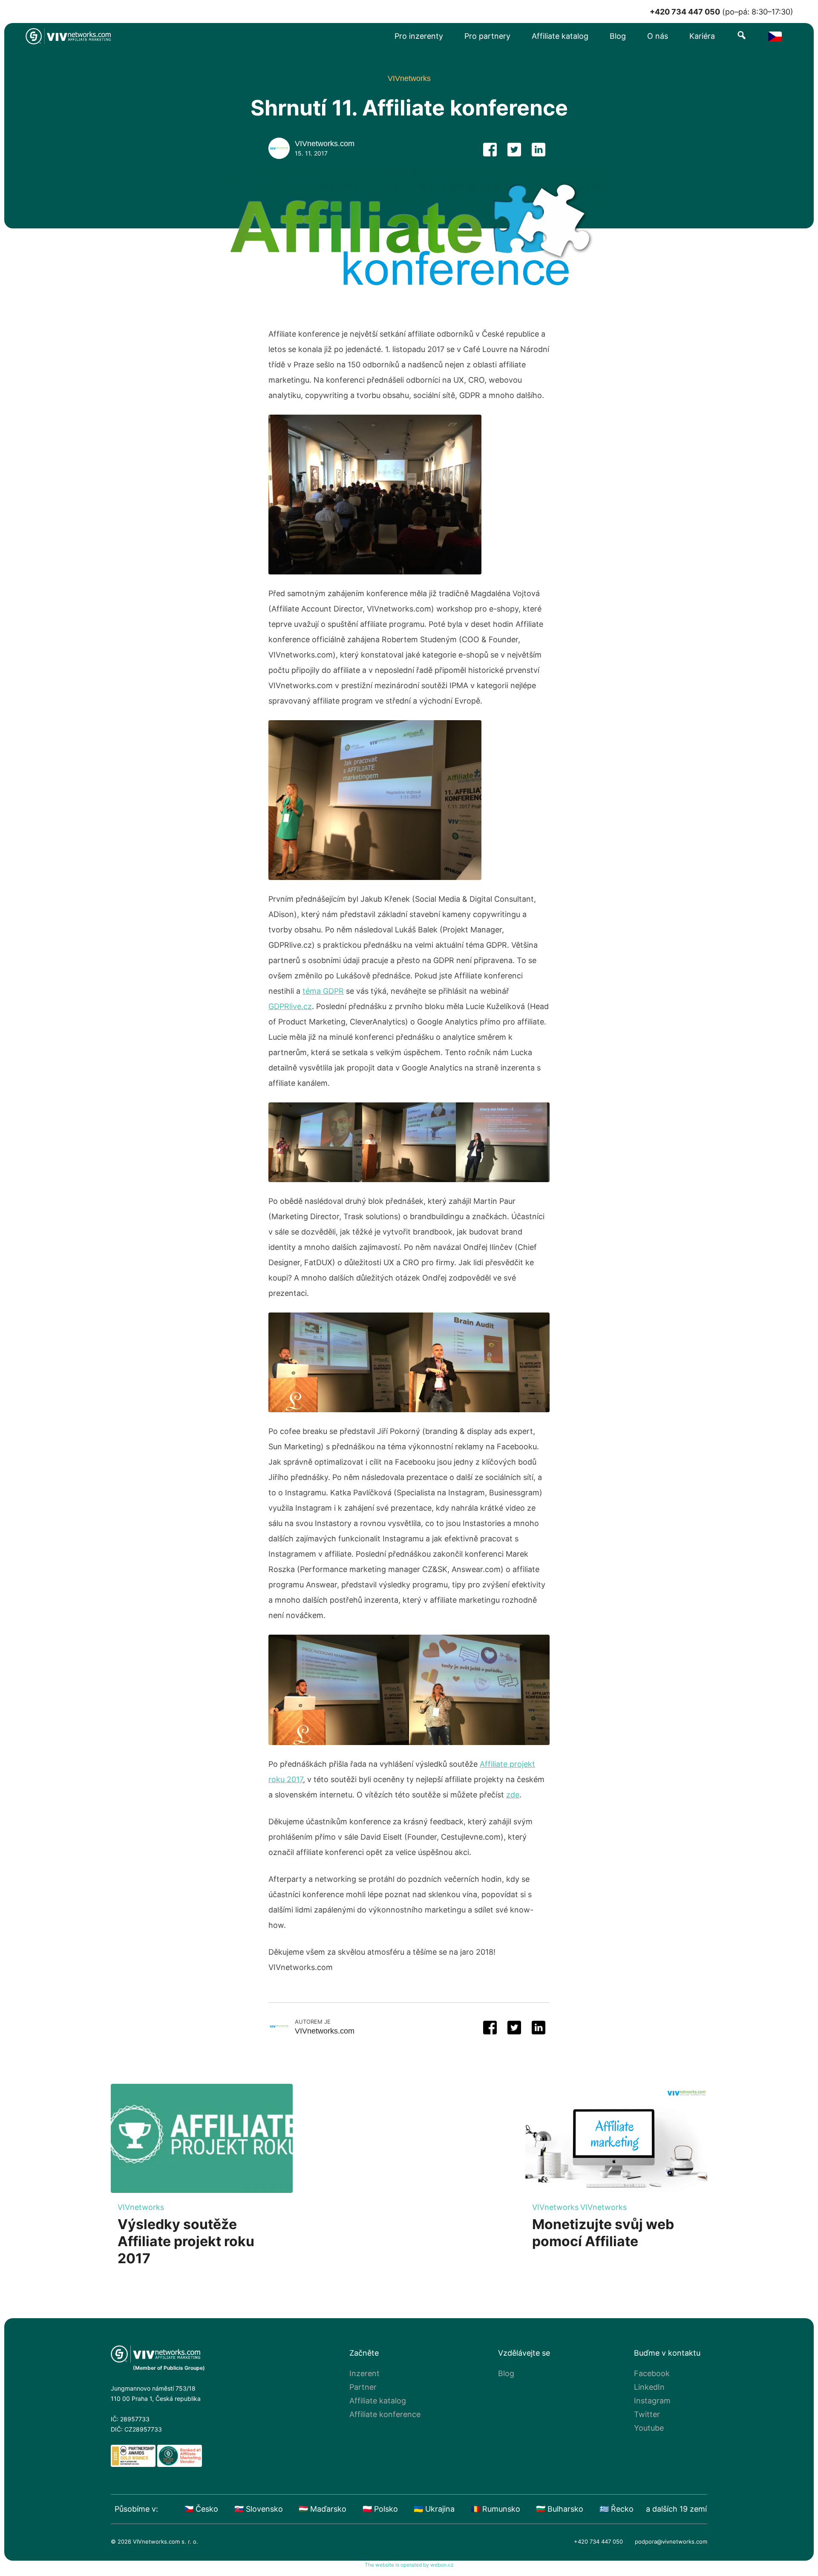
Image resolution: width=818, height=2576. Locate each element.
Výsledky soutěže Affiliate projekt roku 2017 (186, 2241)
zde (513, 1795)
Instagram (652, 2401)
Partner (363, 2387)
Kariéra (702, 36)
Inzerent (364, 2373)
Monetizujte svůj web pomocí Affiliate (603, 2233)
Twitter (647, 2414)
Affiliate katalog (560, 36)
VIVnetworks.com (325, 144)
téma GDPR (323, 991)
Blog (618, 36)
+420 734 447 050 (598, 2541)
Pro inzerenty (419, 36)
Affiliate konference (385, 2414)
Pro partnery (487, 36)
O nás (658, 36)
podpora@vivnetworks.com (671, 2541)
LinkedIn (649, 2387)
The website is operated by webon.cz (409, 2565)
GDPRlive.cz (290, 1006)
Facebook (652, 2373)
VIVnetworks (141, 2207)
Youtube (649, 2428)
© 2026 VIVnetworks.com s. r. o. (154, 2541)
